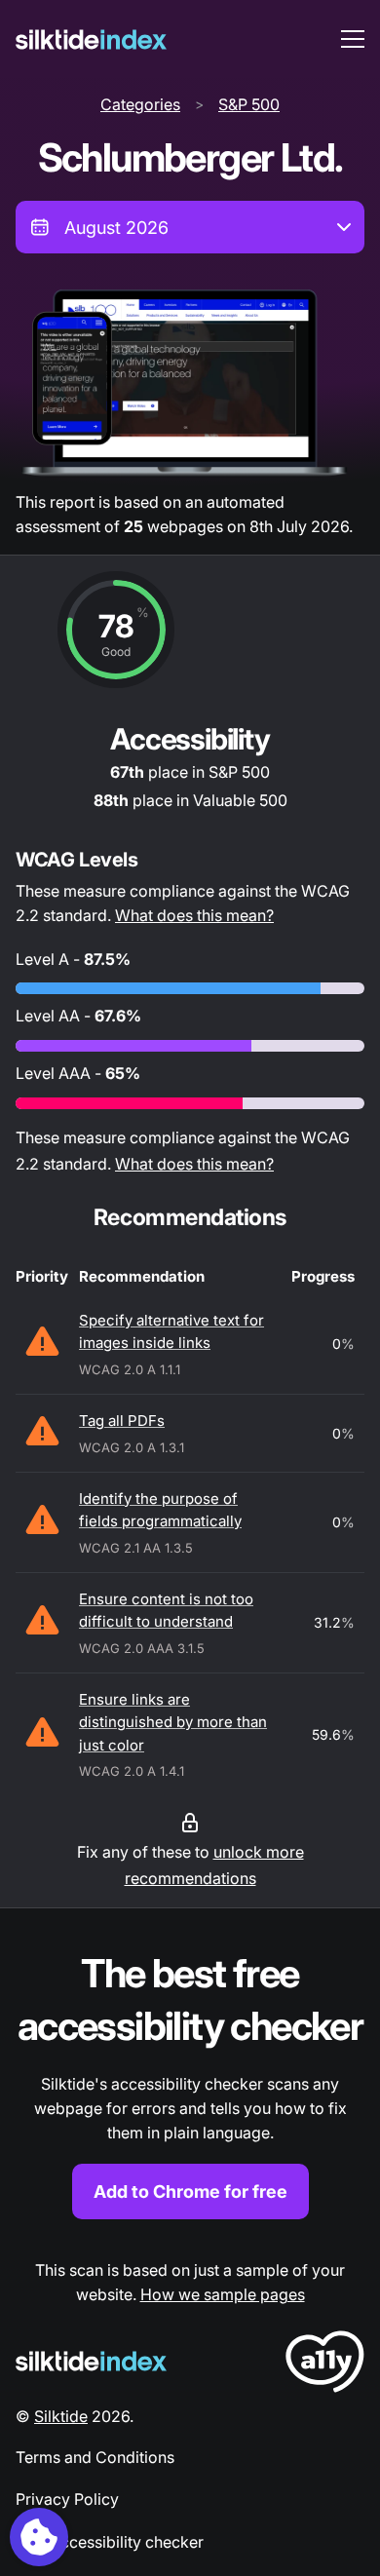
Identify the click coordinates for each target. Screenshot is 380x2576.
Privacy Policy (67, 2499)
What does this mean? (194, 915)
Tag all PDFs (122, 1421)
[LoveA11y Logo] (325, 2365)
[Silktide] (91, 39)
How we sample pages (223, 2294)
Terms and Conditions (95, 2457)
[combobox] (190, 227)
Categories (140, 104)
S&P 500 (249, 104)
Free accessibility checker (110, 2542)
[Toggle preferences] (39, 2537)
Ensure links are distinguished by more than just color (173, 1722)
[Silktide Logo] (91, 2361)
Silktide (61, 2416)
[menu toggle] (353, 39)
